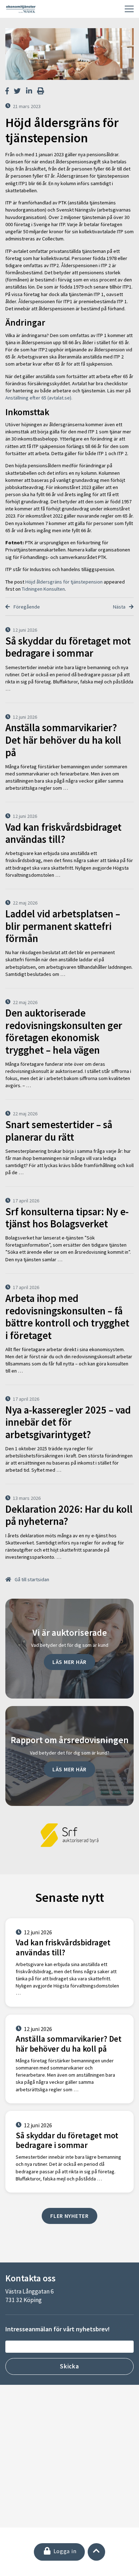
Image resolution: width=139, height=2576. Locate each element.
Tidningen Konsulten (43, 589)
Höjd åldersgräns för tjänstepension (64, 582)
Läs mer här (69, 1662)
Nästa (120, 607)
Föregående (26, 607)
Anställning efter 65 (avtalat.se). (39, 398)
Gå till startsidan (31, 1579)
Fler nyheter (69, 2216)
